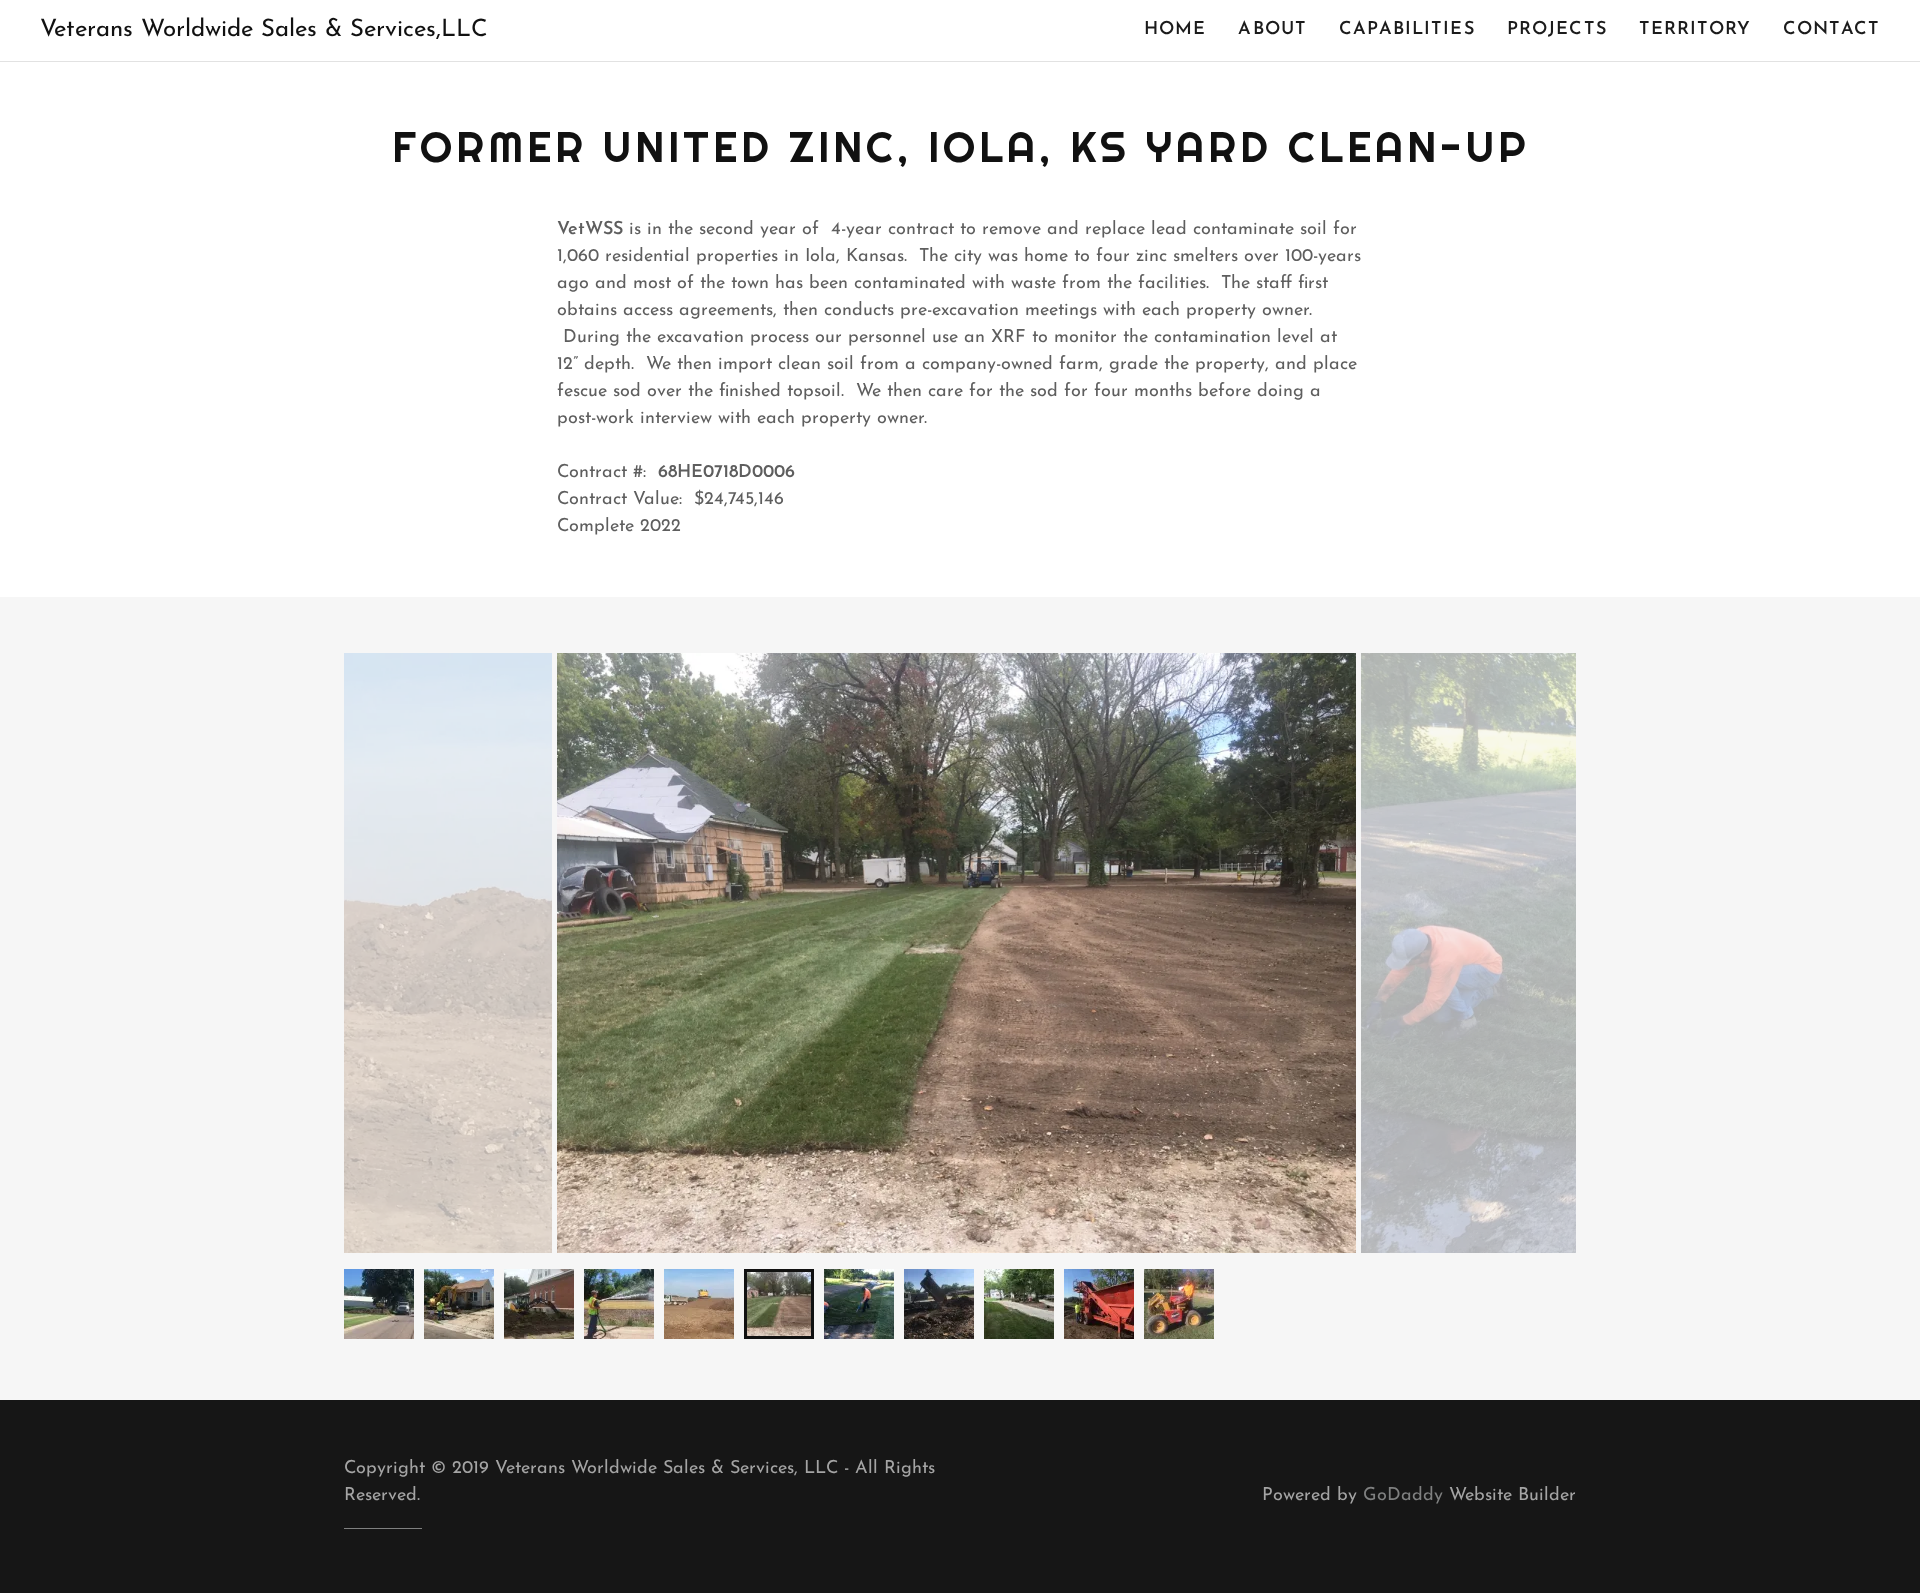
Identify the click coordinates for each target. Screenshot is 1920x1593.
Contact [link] (1831, 30)
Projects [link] (1557, 30)
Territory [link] (1695, 30)
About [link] (1272, 30)
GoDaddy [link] (1403, 1496)
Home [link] (1175, 30)
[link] (264, 32)
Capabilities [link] (1407, 30)
